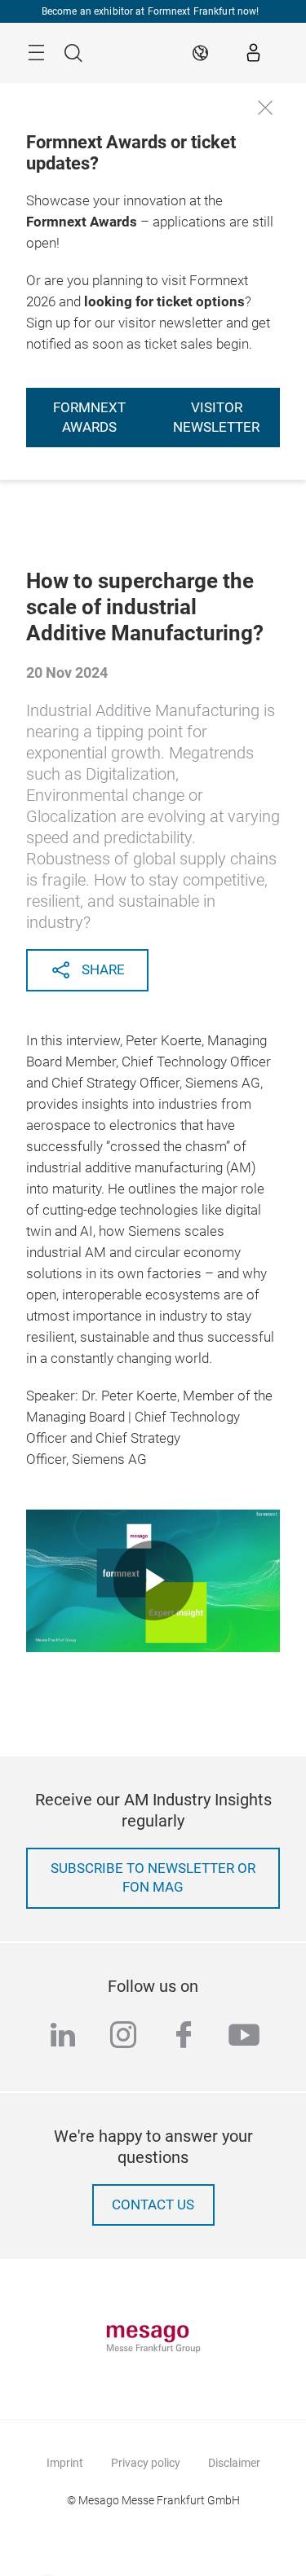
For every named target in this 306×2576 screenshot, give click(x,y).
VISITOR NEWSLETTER (216, 418)
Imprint (65, 2463)
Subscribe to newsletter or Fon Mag (153, 1878)
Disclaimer (234, 2463)
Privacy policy (146, 2463)
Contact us (153, 2205)
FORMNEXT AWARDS (89, 418)
